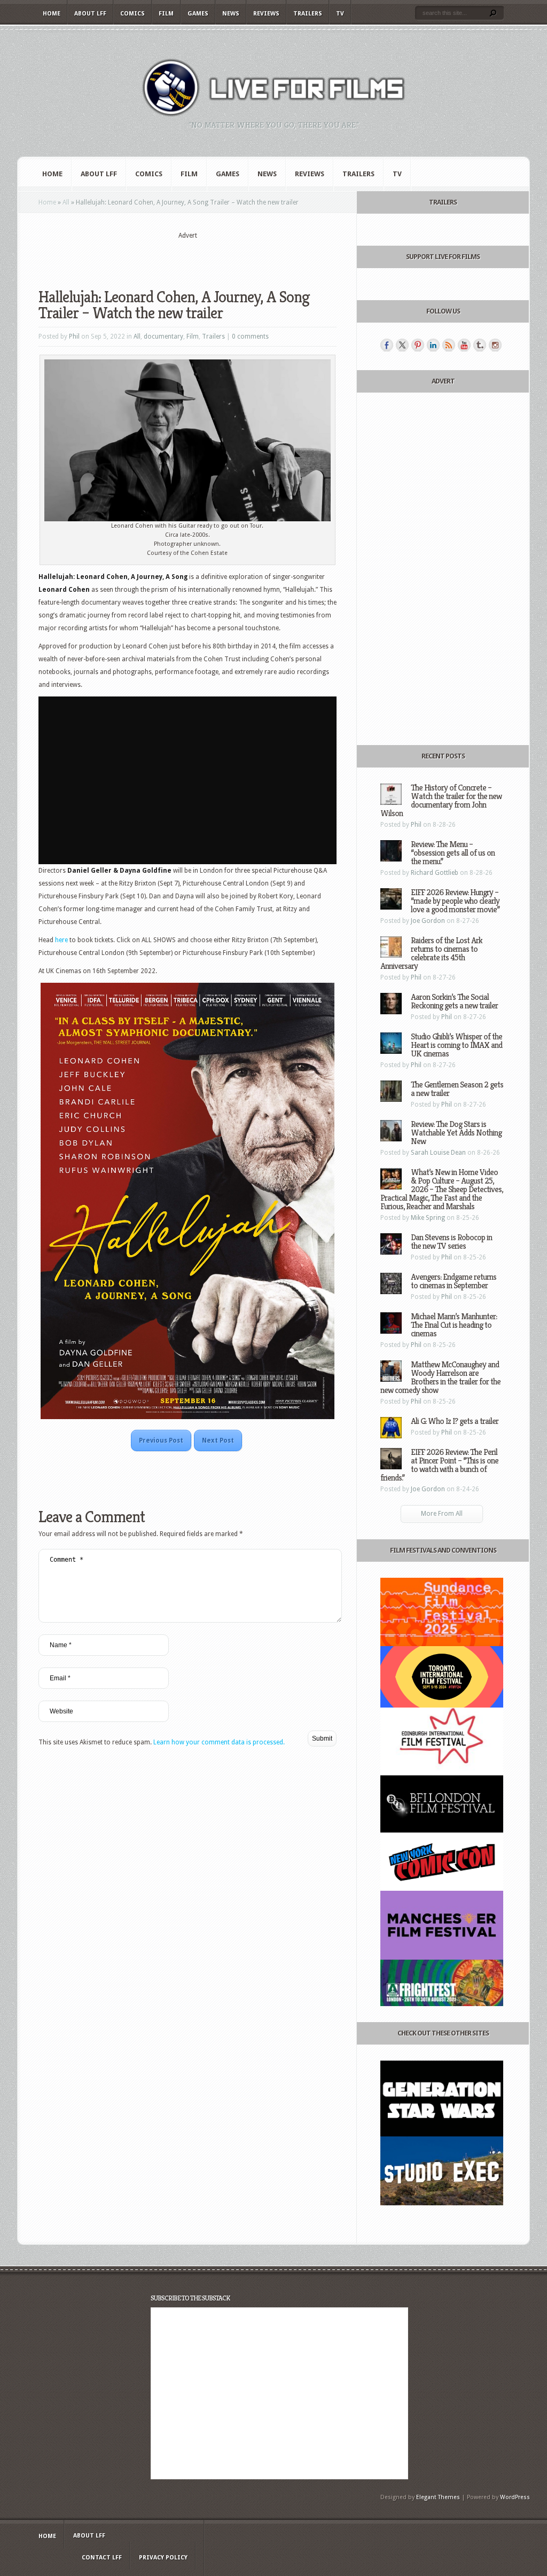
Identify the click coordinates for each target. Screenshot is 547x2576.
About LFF (90, 14)
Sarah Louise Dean (438, 1153)
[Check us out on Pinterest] (418, 345)
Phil (74, 336)
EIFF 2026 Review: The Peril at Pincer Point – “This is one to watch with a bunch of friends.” (439, 1465)
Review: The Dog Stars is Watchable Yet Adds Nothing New (456, 1133)
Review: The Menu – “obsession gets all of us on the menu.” (453, 853)
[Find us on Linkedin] (433, 345)
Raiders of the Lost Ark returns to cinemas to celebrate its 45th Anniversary (431, 953)
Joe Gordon (428, 921)
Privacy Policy (163, 2558)
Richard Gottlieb (435, 873)
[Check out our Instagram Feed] (495, 345)
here (61, 940)
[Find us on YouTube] (464, 345)
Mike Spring (428, 1218)
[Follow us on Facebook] (387, 345)
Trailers (308, 14)
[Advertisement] (187, 257)
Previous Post (161, 1440)
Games (198, 14)
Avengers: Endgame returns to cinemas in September (454, 1281)
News (231, 14)
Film (166, 14)
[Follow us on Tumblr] (480, 345)
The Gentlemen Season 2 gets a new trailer (457, 1089)
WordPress (515, 2497)
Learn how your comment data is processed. (219, 1742)
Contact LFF (102, 2558)
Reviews (266, 14)
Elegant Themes (438, 2497)
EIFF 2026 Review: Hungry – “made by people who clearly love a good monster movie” (455, 901)
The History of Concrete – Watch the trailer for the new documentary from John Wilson (441, 800)
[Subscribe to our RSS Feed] (449, 345)
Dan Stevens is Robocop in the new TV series (451, 1242)
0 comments (250, 336)
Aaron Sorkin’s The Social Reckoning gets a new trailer (454, 1001)
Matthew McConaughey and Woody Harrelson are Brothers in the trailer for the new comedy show (440, 1377)
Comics (132, 14)
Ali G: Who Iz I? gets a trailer (455, 1421)
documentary (163, 336)
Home (52, 14)
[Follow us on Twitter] (402, 345)
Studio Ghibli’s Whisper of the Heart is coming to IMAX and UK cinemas (456, 1045)
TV (340, 14)
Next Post (218, 1440)
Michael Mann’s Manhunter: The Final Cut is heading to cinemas (454, 1325)
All (66, 202)
